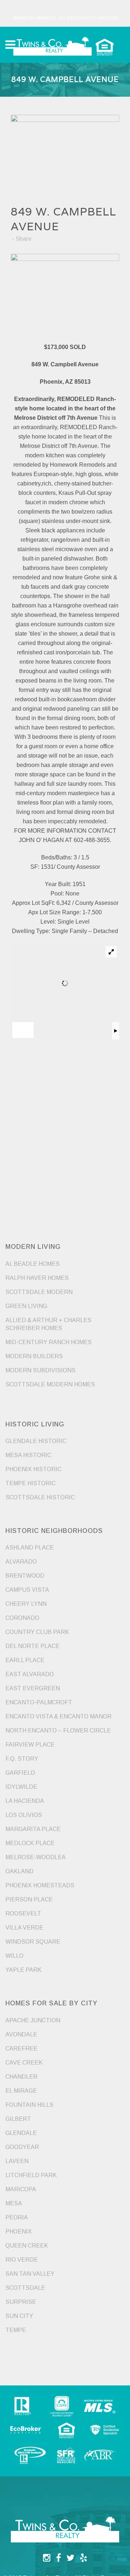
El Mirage (21, 2091)
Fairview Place (30, 1745)
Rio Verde (22, 2260)
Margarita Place (33, 1829)
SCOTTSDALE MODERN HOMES (50, 1384)
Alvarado (21, 1562)
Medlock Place (30, 1843)
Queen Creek (27, 2246)
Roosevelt (23, 1914)
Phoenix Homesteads (40, 1885)
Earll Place (25, 1660)
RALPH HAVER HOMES (37, 1278)
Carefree (21, 2048)
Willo (14, 1956)
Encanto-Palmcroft (39, 1702)
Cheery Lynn (26, 1604)
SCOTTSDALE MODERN (39, 1292)
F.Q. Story (22, 1759)
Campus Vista (27, 1590)
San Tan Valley (30, 2274)
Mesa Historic (28, 1455)
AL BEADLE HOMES (32, 1264)
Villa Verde (24, 1928)
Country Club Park (37, 1632)
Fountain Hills (29, 2105)
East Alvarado (30, 1674)
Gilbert (18, 2119)
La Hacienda (25, 1801)
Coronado (22, 1618)
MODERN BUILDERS (34, 1356)
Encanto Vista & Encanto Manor (58, 1716)
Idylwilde (21, 1787)
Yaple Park (23, 1970)
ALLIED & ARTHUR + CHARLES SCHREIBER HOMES (48, 1324)
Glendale (21, 2133)
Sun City (19, 2316)
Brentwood (25, 1576)
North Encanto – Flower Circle (58, 1731)
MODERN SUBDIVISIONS (40, 1370)
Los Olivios (24, 1815)
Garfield (20, 1773)
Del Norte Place (32, 1646)
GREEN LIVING (26, 1306)
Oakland (19, 1871)
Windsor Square (33, 1942)
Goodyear (22, 2147)
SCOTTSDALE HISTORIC (40, 1497)
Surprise (21, 2302)
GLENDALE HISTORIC (36, 1441)
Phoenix (19, 2231)
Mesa (14, 2203)
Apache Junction (33, 2020)
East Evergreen (33, 1688)
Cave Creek (24, 2063)
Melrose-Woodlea (36, 1857)
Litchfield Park (31, 2175)
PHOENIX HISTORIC (33, 1469)
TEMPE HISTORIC (31, 1483)
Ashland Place (30, 1548)
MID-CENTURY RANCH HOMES (49, 1342)
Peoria (17, 2217)
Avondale (21, 2034)
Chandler (21, 2077)
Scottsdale (25, 2288)
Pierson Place (29, 1899)
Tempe (16, 2330)
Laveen (17, 2161)
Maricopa (21, 2189)
